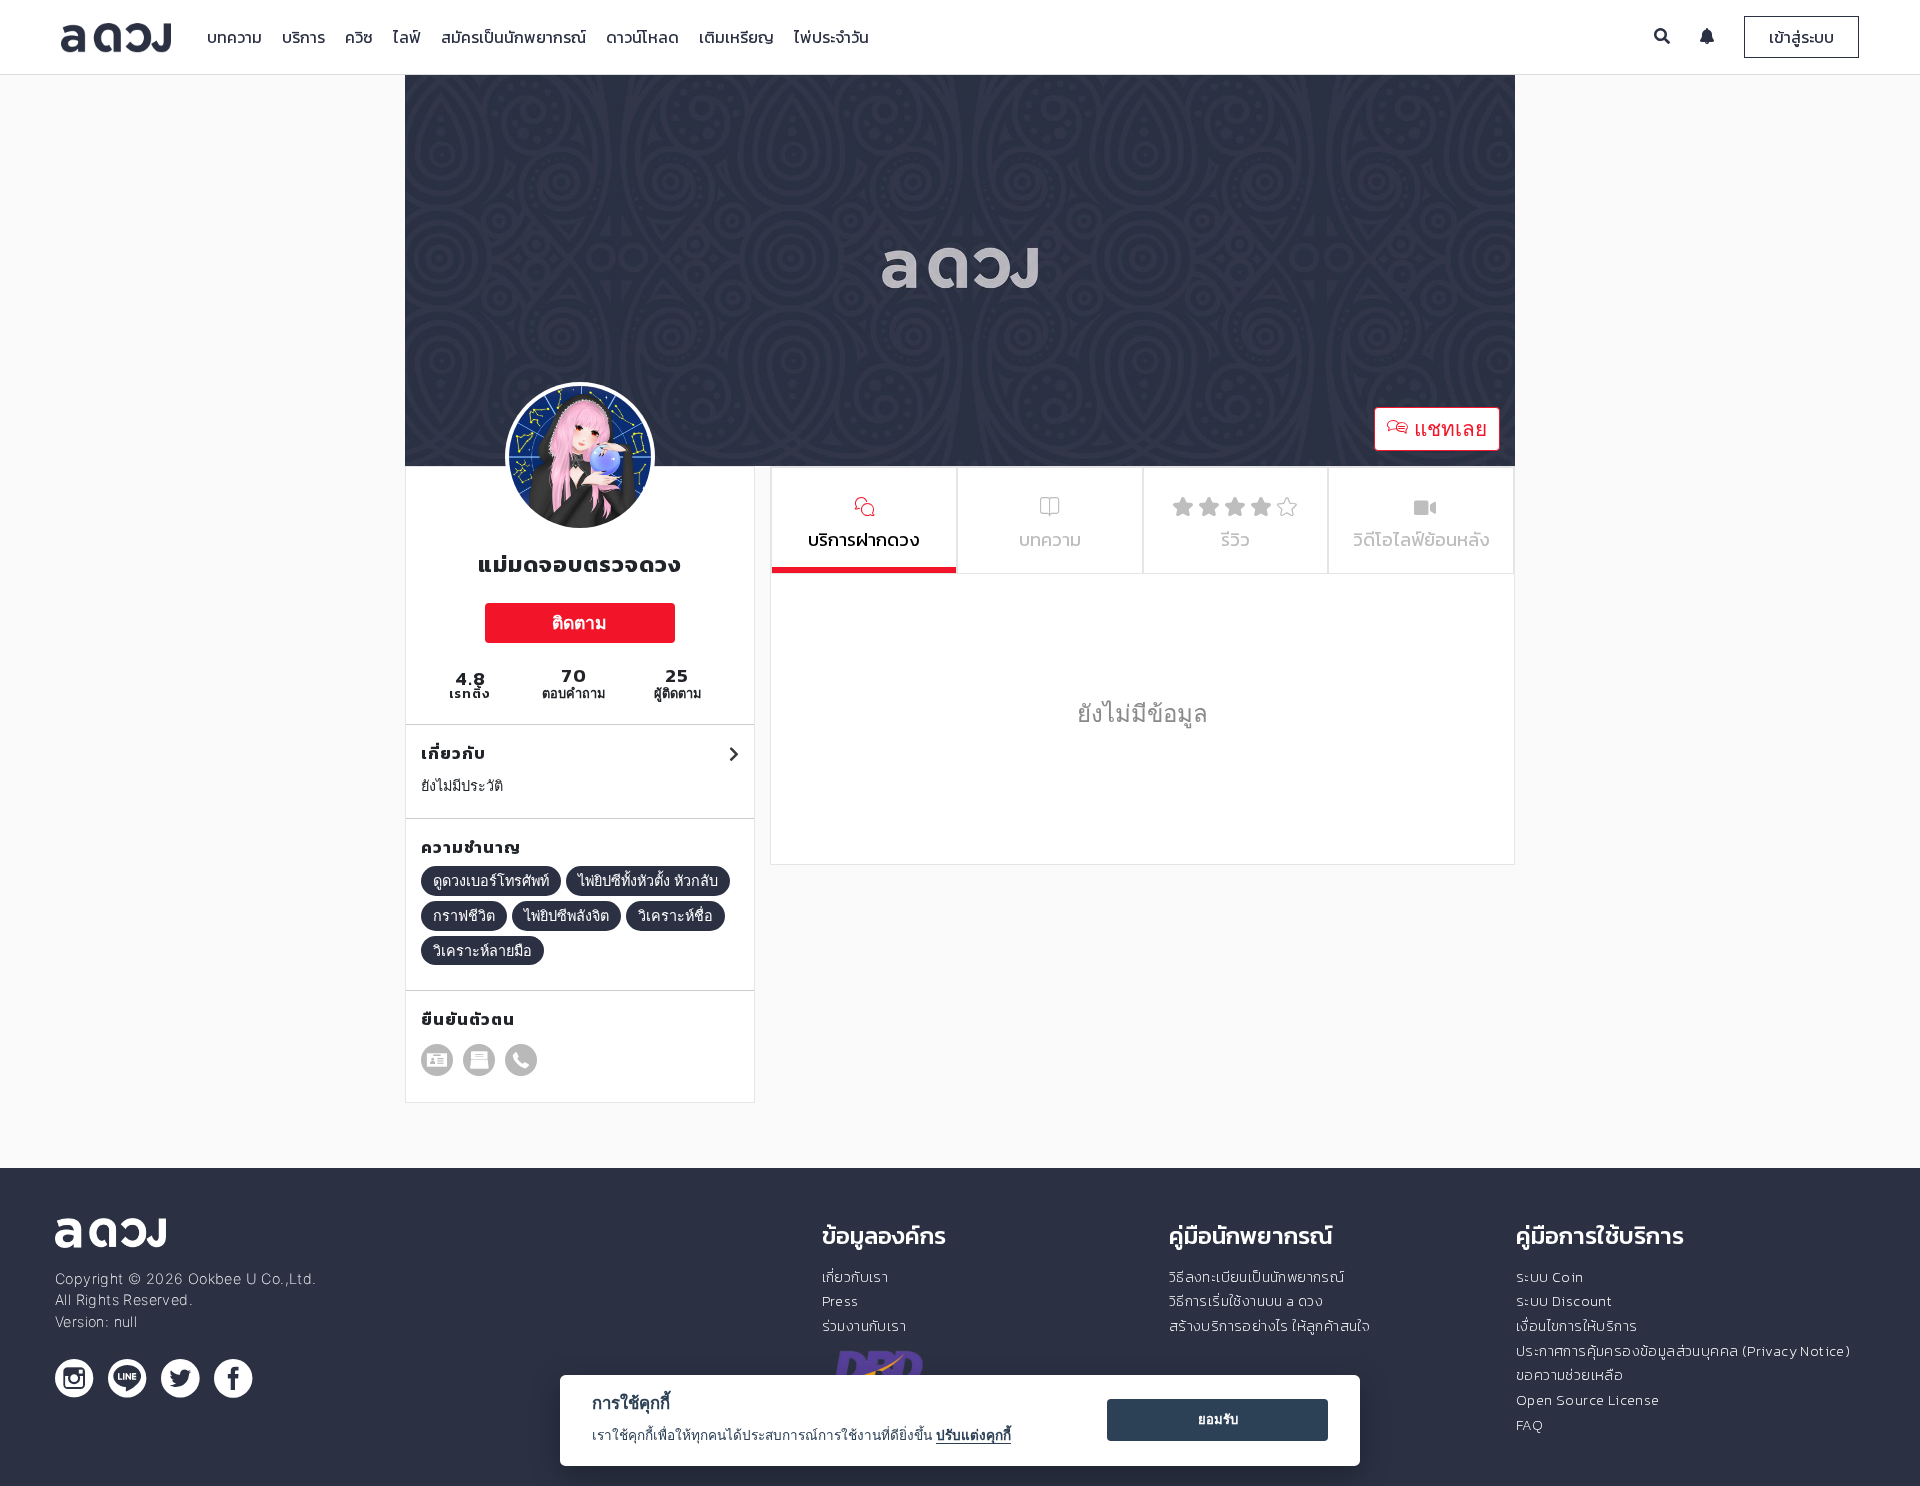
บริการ (303, 37)
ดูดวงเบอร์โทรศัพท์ (491, 880)
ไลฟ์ (407, 37)
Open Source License (1588, 1400)
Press (840, 1301)
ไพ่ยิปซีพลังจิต (566, 915)
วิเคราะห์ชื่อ (675, 915)
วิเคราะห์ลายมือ (482, 950)
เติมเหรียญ (736, 37)
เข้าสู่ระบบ (1801, 37)
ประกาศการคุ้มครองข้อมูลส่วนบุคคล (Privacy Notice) (1683, 1351)
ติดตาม (579, 622)
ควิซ (359, 37)
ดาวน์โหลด (642, 37)
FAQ (1529, 1425)
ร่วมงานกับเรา (864, 1326)
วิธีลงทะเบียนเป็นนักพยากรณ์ (1256, 1277)
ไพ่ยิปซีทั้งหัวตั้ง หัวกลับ (648, 880)
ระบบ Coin (1550, 1277)
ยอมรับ (1218, 1419)
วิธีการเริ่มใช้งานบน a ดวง (1246, 1301)
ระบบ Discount (1564, 1301)
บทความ (234, 37)
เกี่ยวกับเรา (855, 1277)
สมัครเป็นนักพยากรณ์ (513, 37)
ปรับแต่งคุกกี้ (973, 1435)
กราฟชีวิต (464, 915)
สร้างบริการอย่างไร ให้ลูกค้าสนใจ (1269, 1326)
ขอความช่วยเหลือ (1569, 1375)
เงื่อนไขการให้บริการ (1576, 1326)
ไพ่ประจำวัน (831, 37)
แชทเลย (1447, 428)
